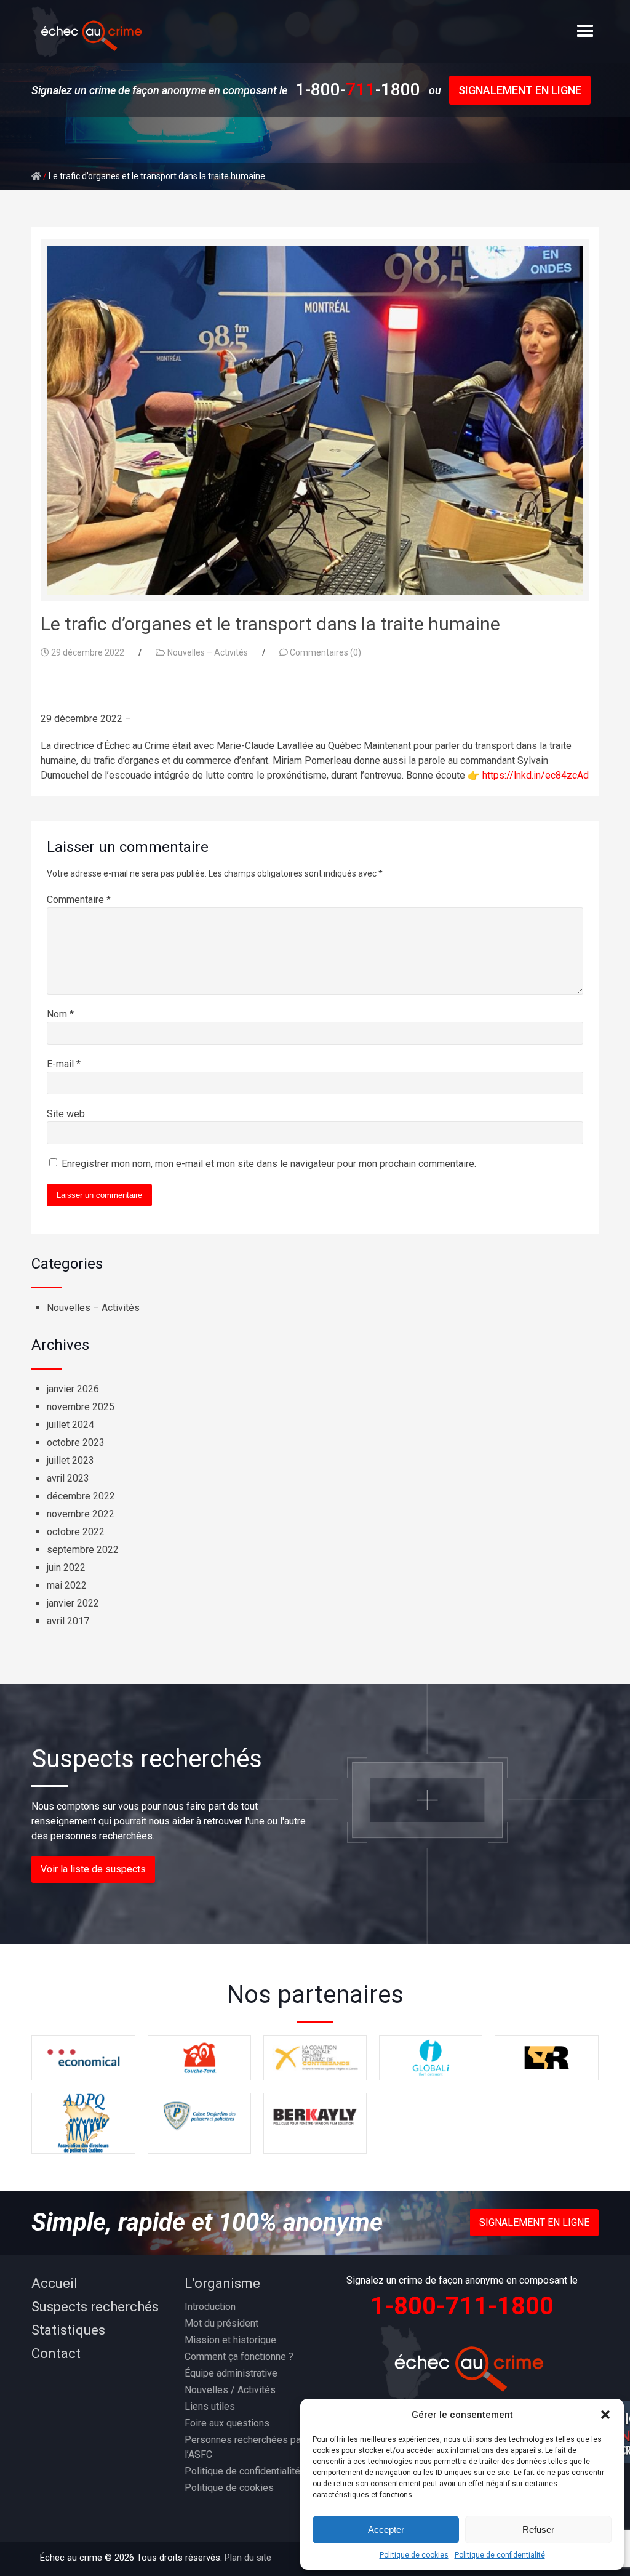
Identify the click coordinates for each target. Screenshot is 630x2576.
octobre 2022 (76, 1532)
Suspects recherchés (95, 2307)
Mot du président (221, 2323)
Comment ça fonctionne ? (239, 2357)
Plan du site (248, 2558)
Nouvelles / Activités (230, 2390)
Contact (56, 2353)
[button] (605, 2415)
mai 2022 (67, 1585)
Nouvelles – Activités (208, 652)
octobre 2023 (76, 1442)
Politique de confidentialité (500, 2555)
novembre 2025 (81, 1407)
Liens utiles (210, 2406)
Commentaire (79, 900)
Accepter (386, 2530)
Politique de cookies (414, 2555)
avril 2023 (68, 1478)
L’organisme (222, 2283)
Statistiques (68, 2330)
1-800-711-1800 (462, 2306)
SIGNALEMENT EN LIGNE (520, 90)
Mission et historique (230, 2340)
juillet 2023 (70, 1460)
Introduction (210, 2307)
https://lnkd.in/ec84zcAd (536, 775)
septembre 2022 (83, 1550)
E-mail (64, 1064)
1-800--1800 (358, 90)
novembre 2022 (81, 1514)
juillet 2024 (70, 1425)
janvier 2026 (73, 1389)
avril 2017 (68, 1621)
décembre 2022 (81, 1496)
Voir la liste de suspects (93, 1869)
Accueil (54, 2283)
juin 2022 (66, 1567)
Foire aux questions (227, 2423)
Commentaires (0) (325, 652)
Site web (66, 1114)
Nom (60, 1014)
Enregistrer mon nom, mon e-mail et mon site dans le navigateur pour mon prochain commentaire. (269, 1164)
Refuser (538, 2530)
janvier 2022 (73, 1603)
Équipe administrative (231, 2373)
